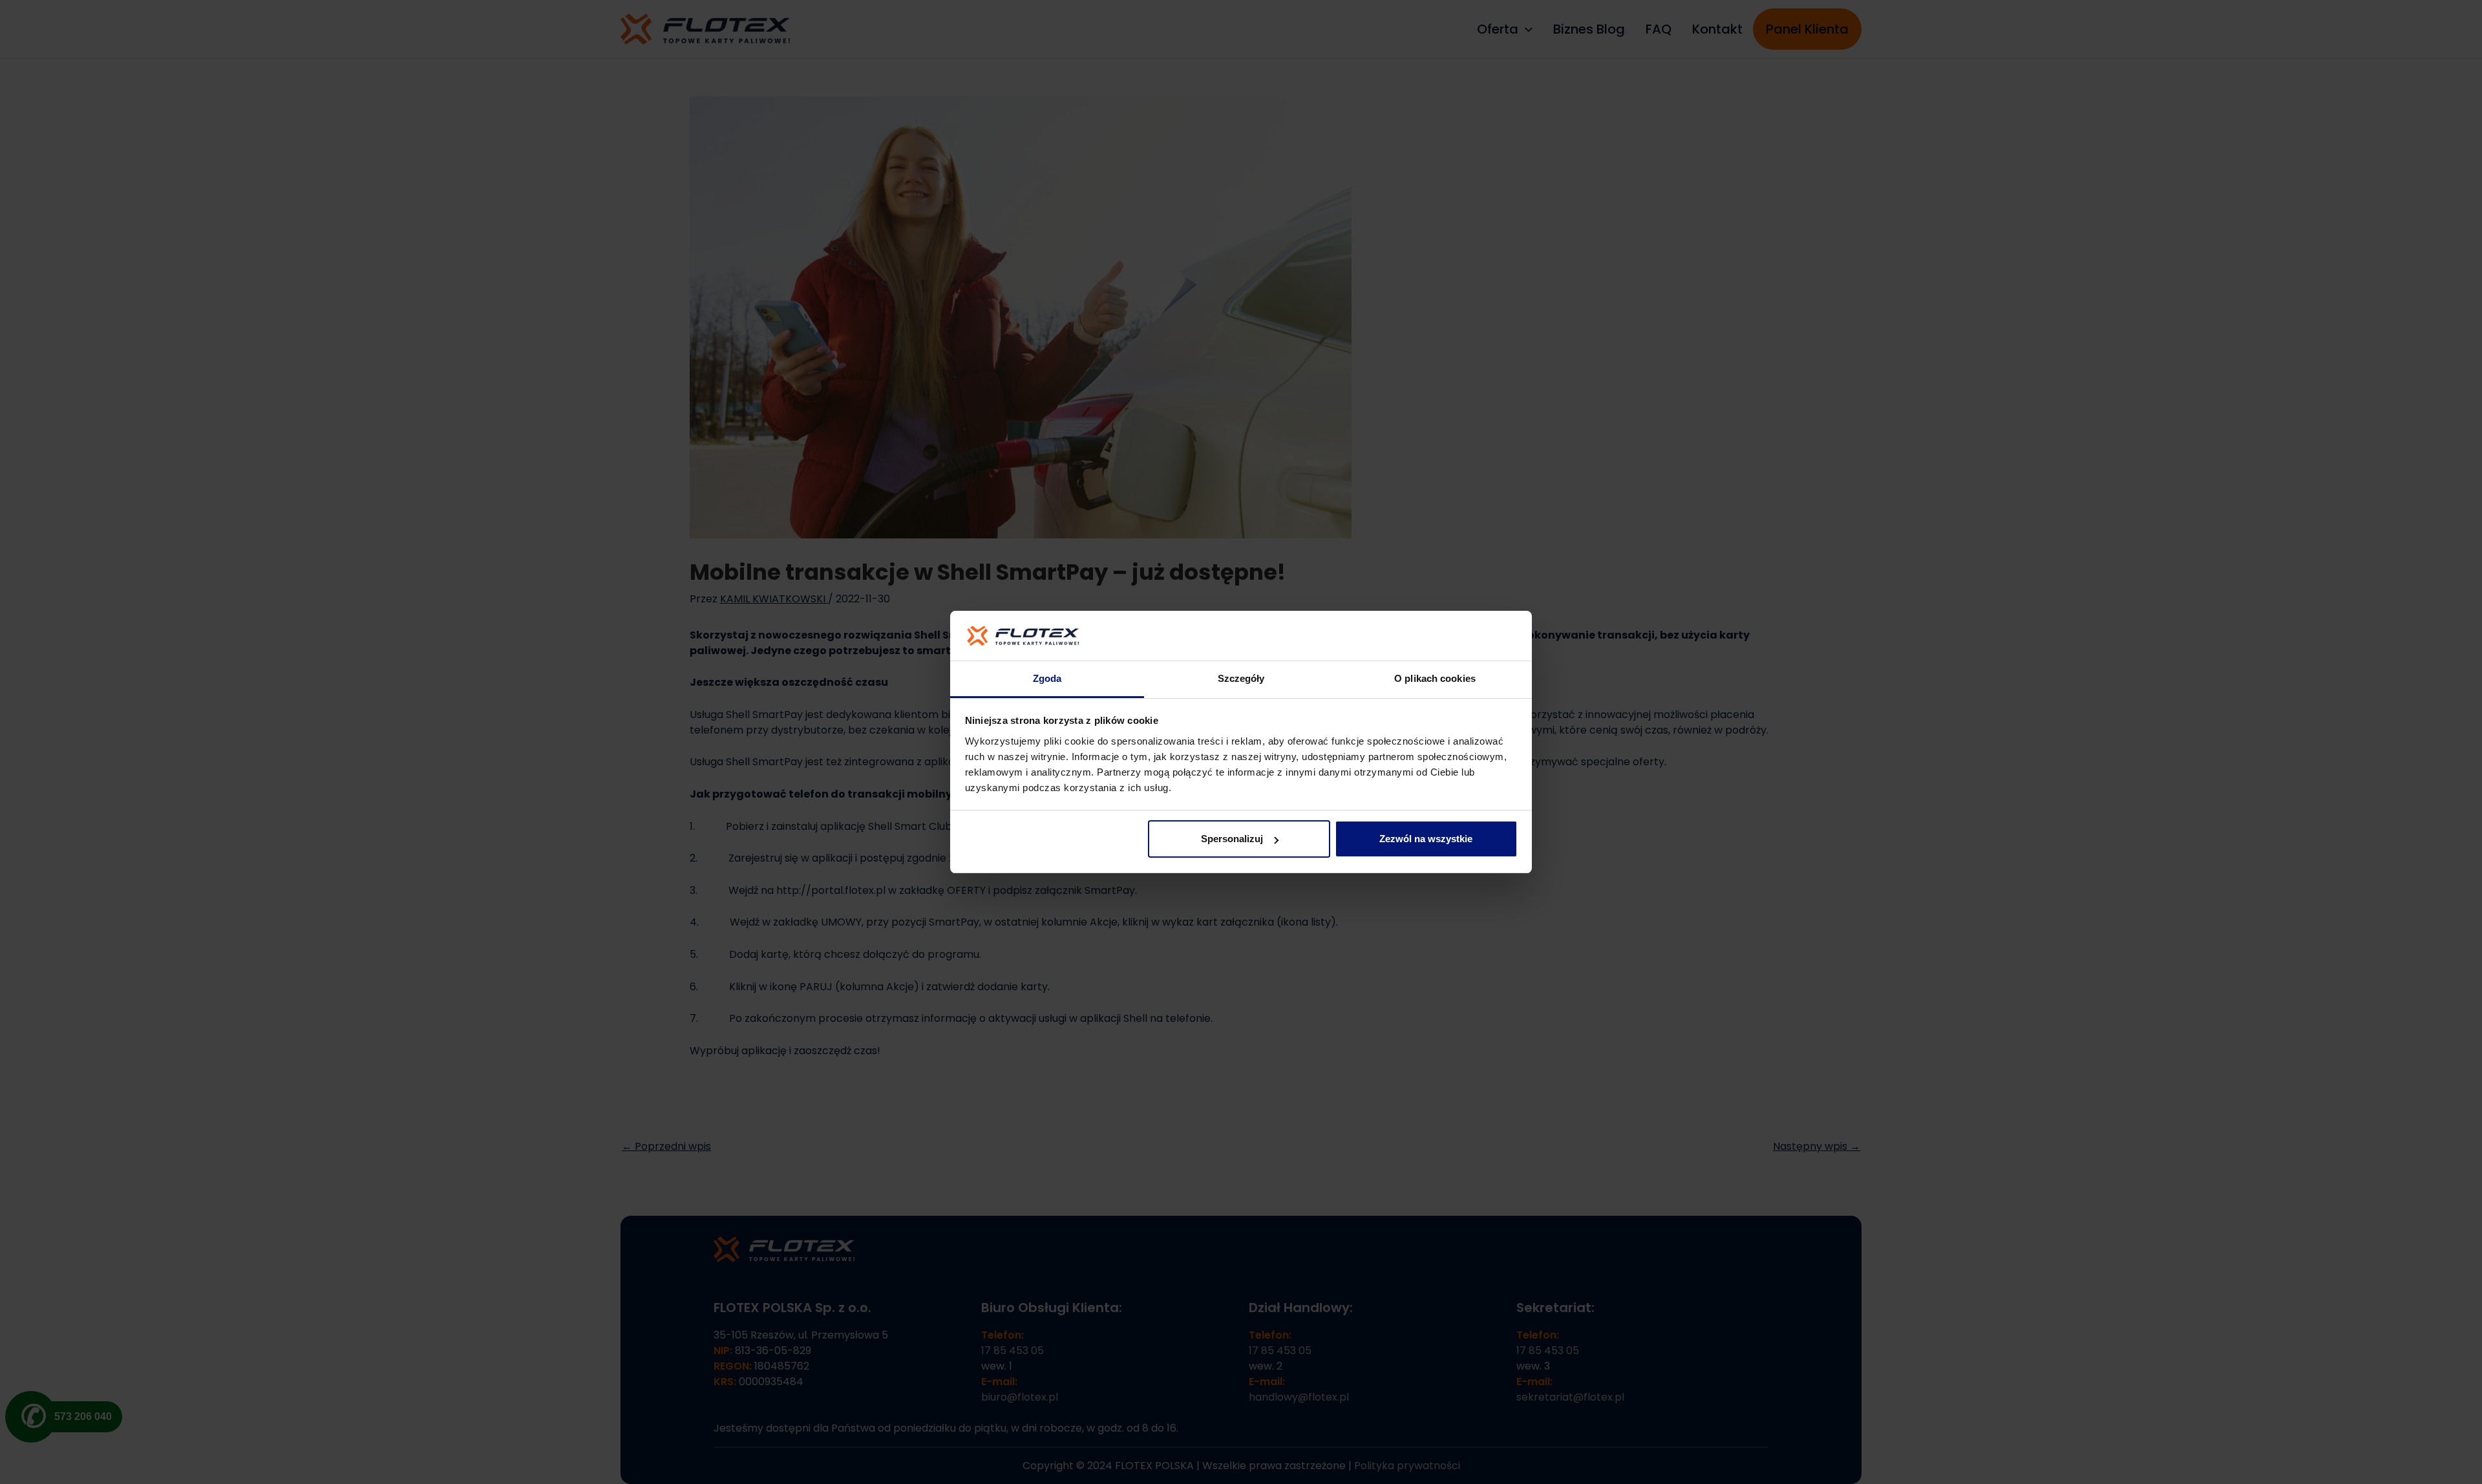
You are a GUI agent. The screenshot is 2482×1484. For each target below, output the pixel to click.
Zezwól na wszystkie (1426, 839)
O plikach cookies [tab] (1435, 678)
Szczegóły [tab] (1241, 678)
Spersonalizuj (1232, 839)
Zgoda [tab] (1047, 678)
